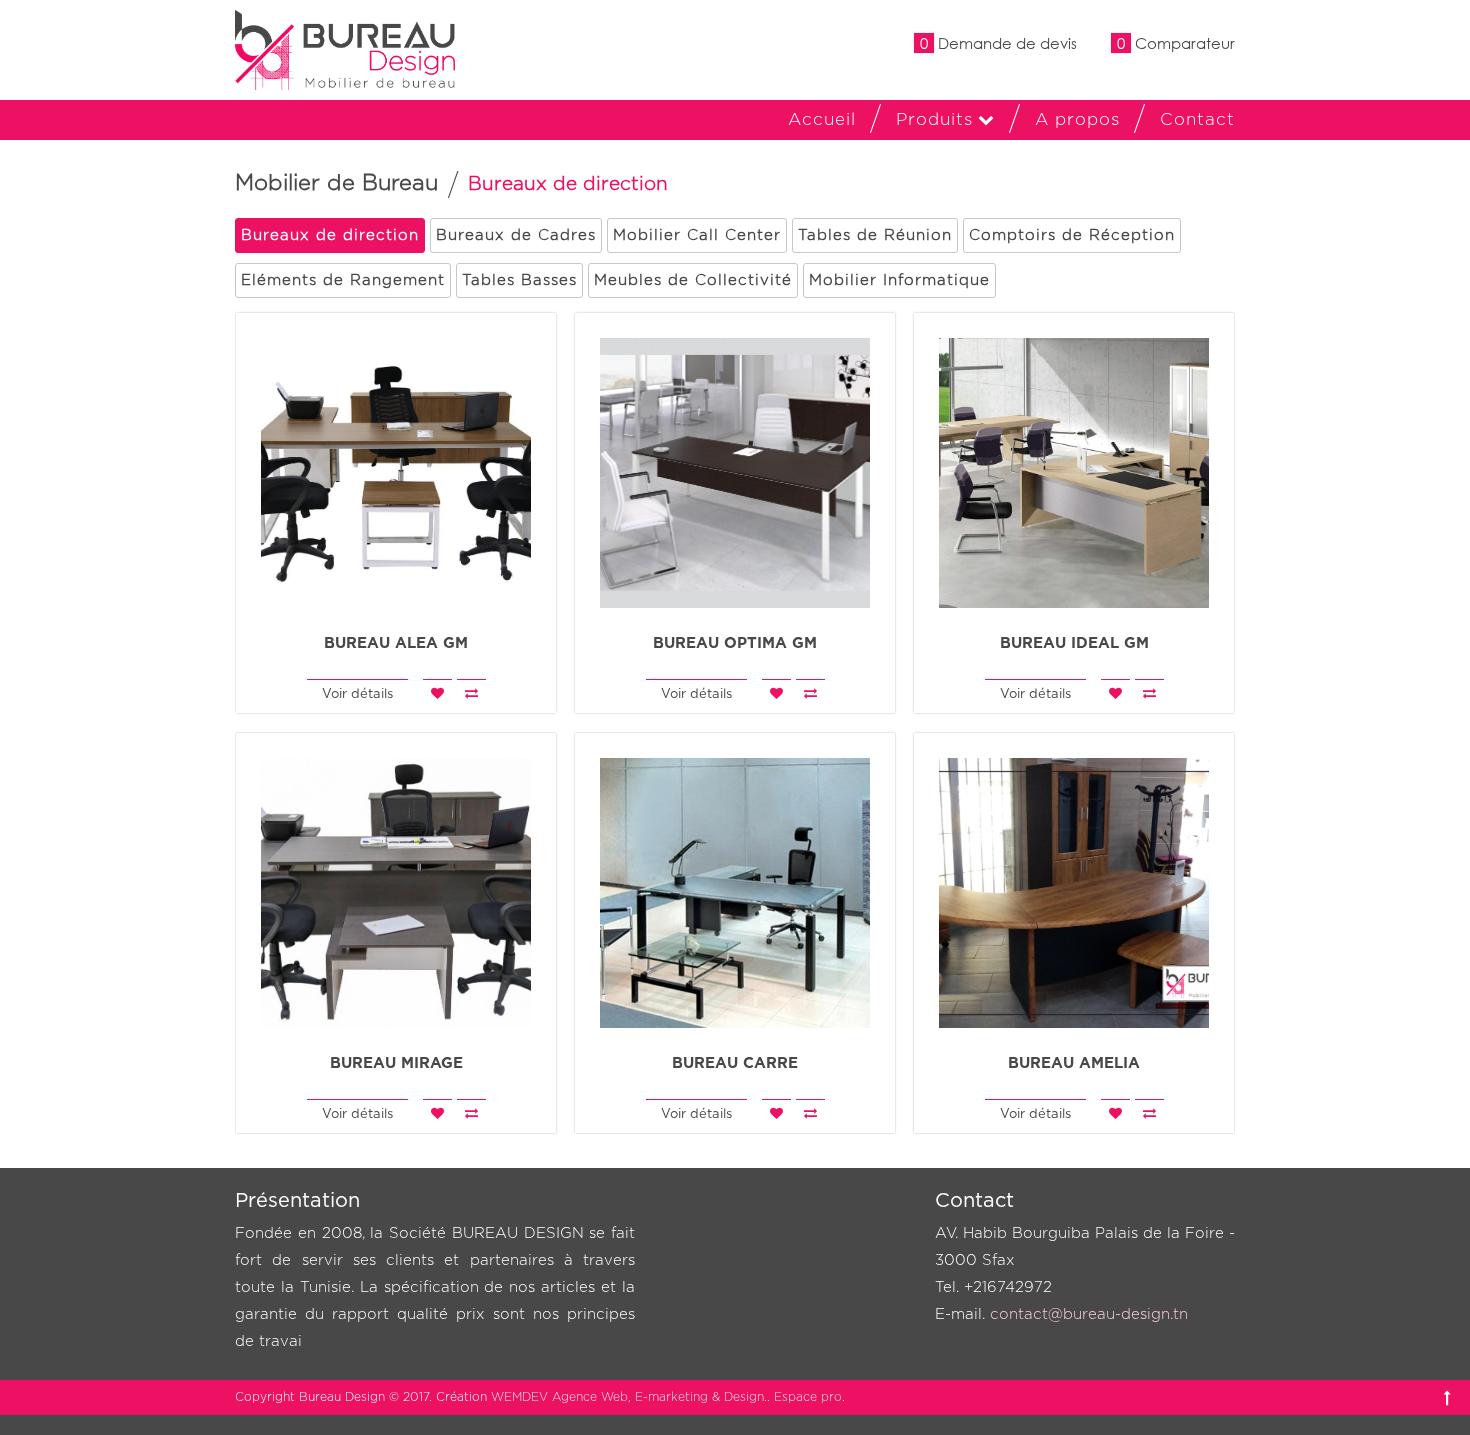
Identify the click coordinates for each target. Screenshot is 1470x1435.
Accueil (822, 119)
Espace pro (808, 1397)
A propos (1077, 119)
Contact (1197, 119)
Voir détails (357, 694)
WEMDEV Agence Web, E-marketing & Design (627, 1397)
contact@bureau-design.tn (1089, 1314)
